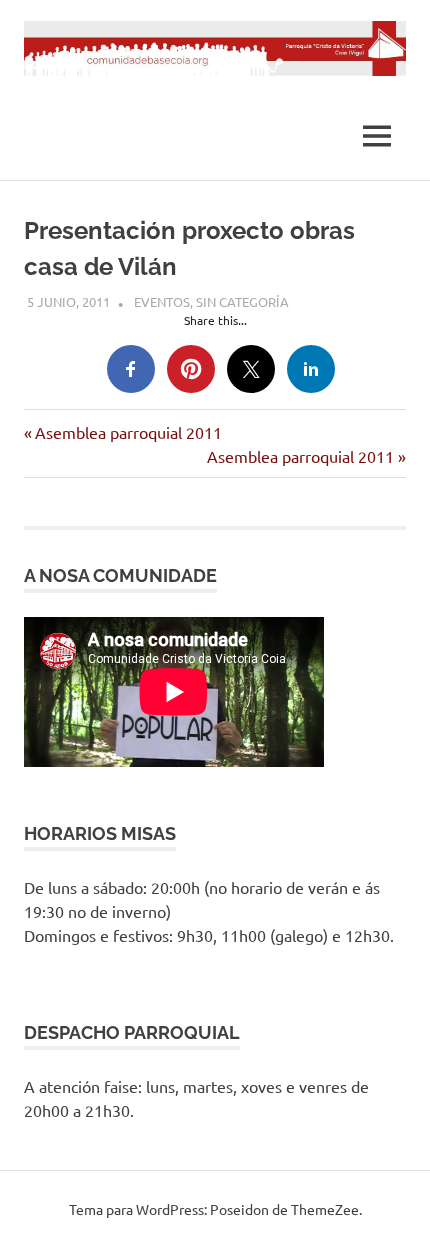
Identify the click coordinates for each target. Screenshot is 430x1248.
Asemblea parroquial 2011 (128, 432)
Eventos (162, 301)
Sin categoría (242, 301)
